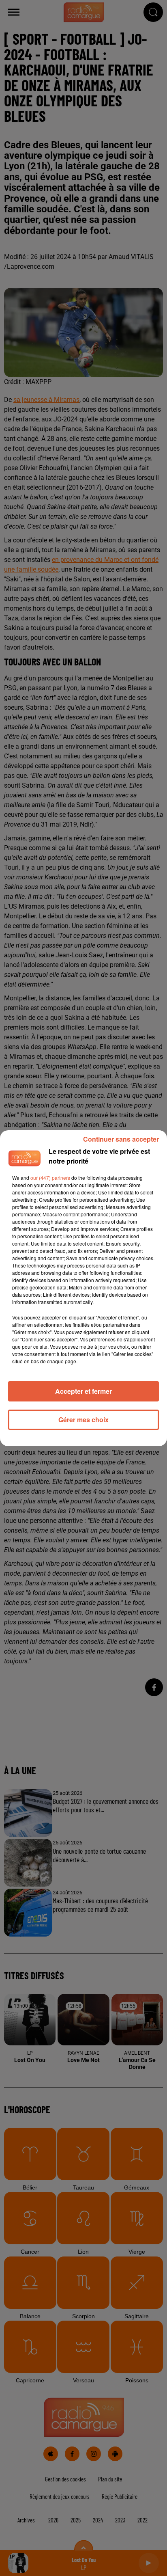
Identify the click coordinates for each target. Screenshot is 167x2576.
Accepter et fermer (83, 1391)
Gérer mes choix (83, 1420)
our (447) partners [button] (50, 1178)
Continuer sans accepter (121, 1139)
